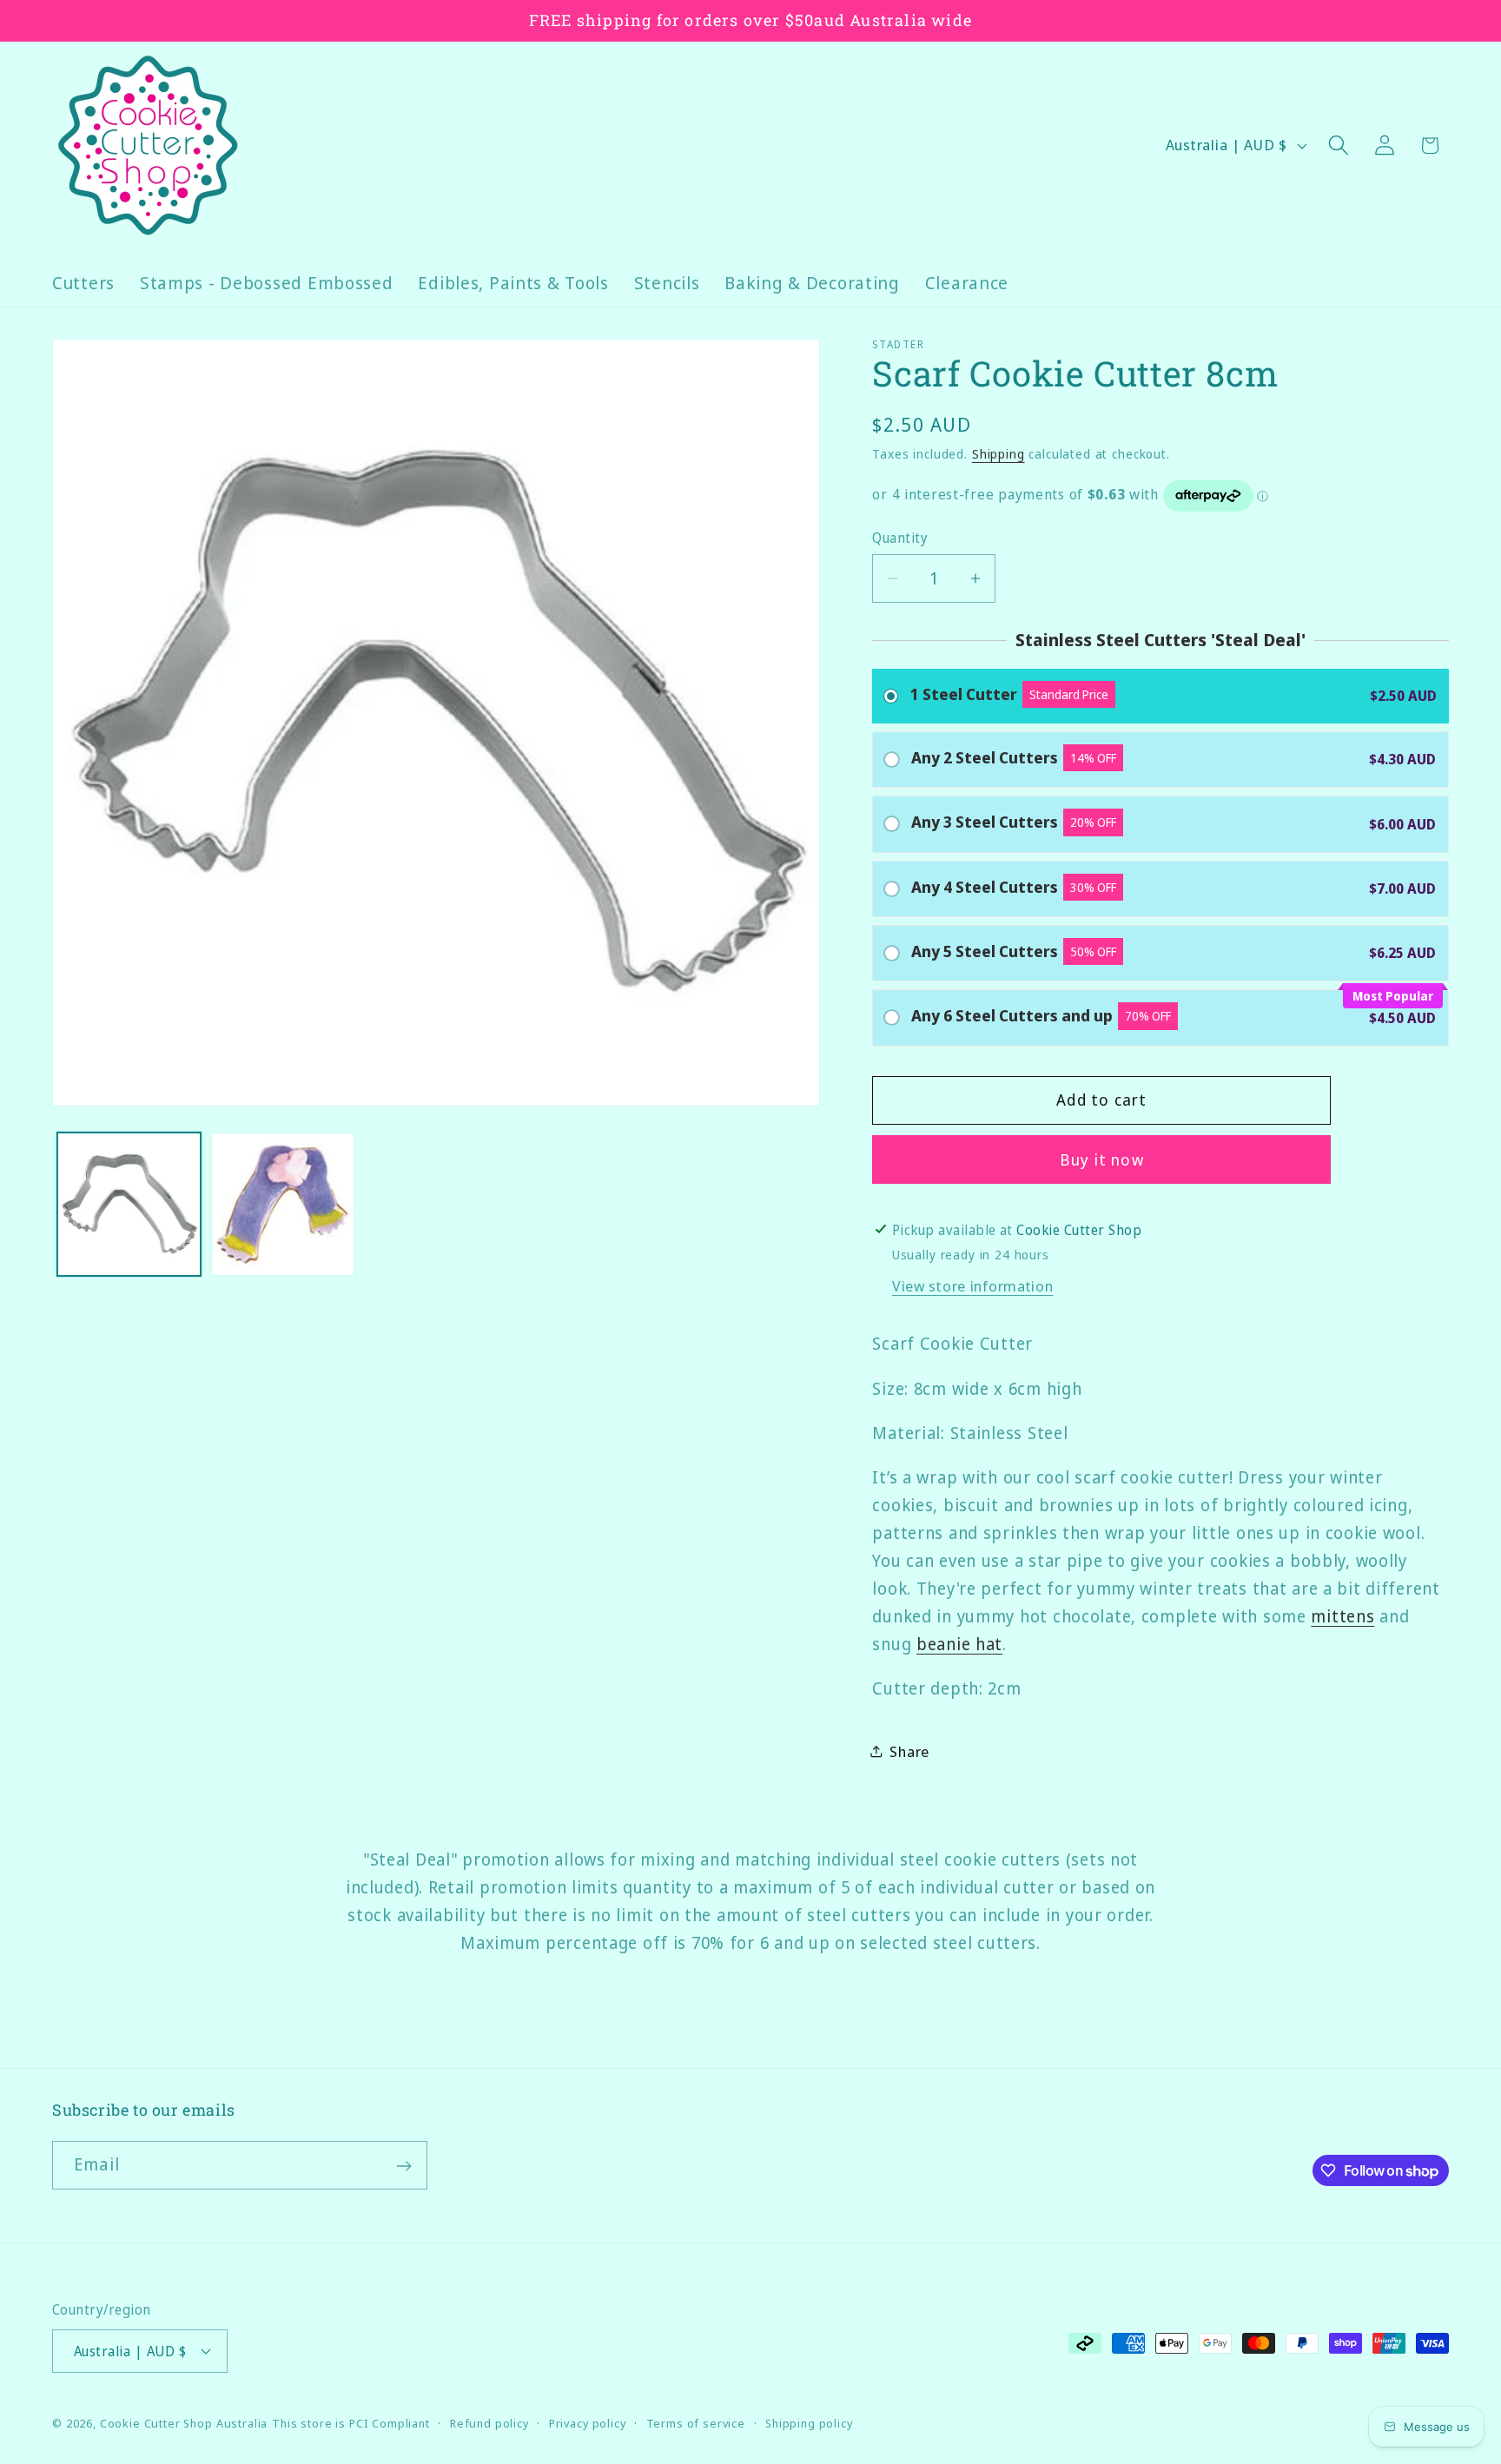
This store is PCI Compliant (351, 2422)
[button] (1338, 145)
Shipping (998, 454)
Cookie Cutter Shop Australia (184, 2422)
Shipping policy (809, 2422)
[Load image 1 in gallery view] (129, 1204)
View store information (973, 1286)
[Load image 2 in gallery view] (283, 1204)
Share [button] (909, 1751)
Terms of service (696, 2422)
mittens (1342, 1616)
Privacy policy (588, 2422)
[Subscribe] (403, 2166)
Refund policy (489, 2422)
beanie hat (959, 1644)
